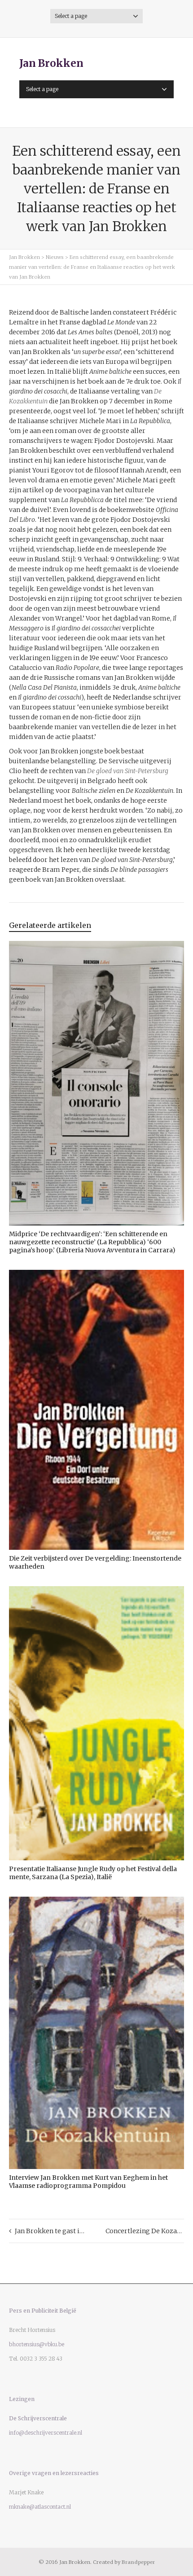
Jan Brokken (51, 63)
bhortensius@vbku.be (37, 2344)
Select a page (71, 16)
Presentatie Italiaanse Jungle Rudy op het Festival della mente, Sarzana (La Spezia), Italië (93, 1873)
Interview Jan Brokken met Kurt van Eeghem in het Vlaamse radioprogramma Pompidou (88, 2182)
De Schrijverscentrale (38, 2418)
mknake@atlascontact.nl (40, 2507)
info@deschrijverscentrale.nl (46, 2433)
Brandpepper (138, 2562)
